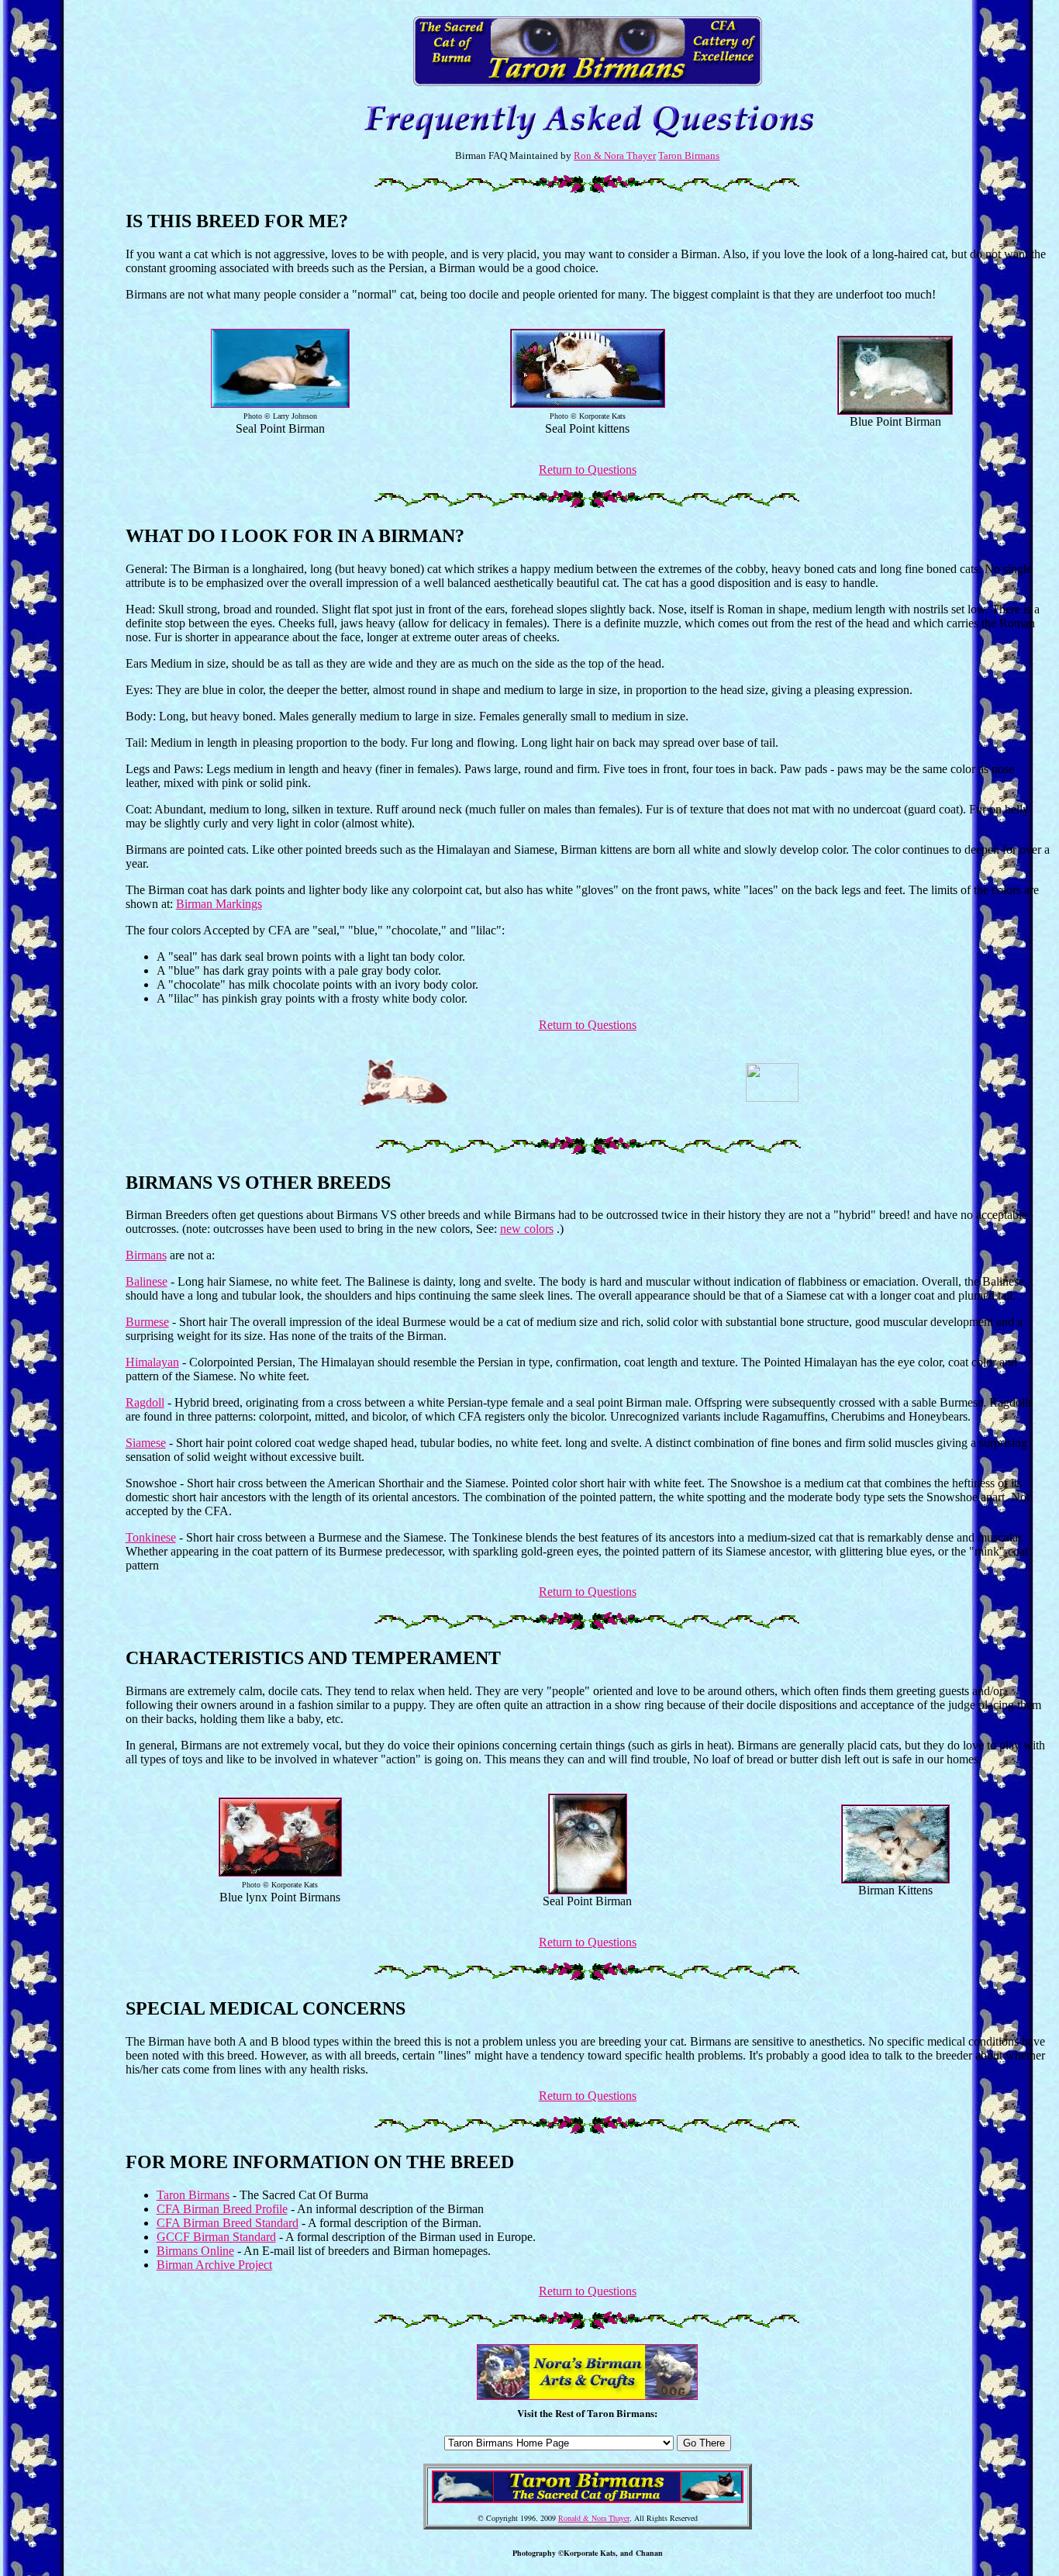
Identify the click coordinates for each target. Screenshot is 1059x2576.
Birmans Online (195, 2251)
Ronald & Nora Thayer (594, 2518)
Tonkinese (151, 1537)
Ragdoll (145, 1402)
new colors (527, 1229)
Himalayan (152, 1362)
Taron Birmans (689, 155)
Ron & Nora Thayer (615, 155)
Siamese (146, 1443)
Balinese (147, 1281)
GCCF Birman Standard (216, 2237)
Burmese (147, 1322)
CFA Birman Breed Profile (222, 2209)
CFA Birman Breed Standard (228, 2223)
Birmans (146, 1255)
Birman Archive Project (214, 2265)
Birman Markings (219, 904)
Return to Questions (588, 470)
